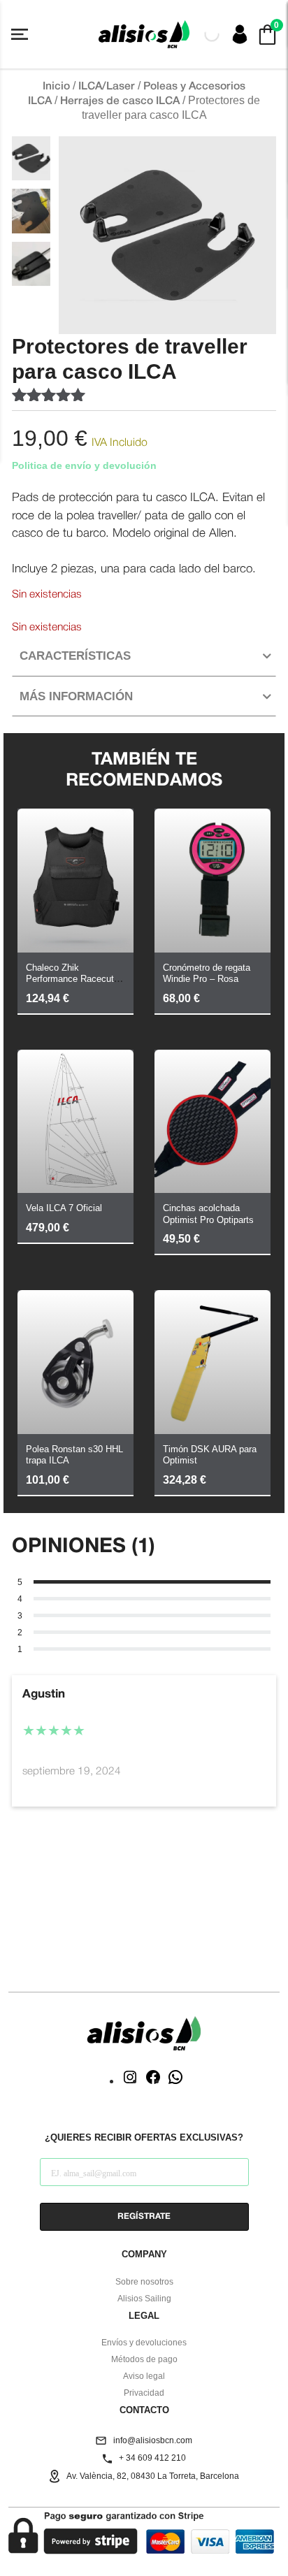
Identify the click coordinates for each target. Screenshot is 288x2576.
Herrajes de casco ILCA (120, 101)
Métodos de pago (144, 2359)
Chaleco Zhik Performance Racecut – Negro (74, 979)
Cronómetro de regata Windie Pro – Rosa (207, 974)
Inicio (56, 87)
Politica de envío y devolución (84, 465)
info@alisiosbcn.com (153, 2440)
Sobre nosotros (144, 2282)
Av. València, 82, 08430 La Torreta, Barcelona (153, 2476)
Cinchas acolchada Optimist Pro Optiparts (208, 1214)
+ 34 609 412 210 (152, 2458)
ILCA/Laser (107, 87)
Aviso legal (144, 2376)
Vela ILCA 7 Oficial (64, 1208)
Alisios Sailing (144, 2299)
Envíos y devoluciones (144, 2343)
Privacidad (144, 2393)
